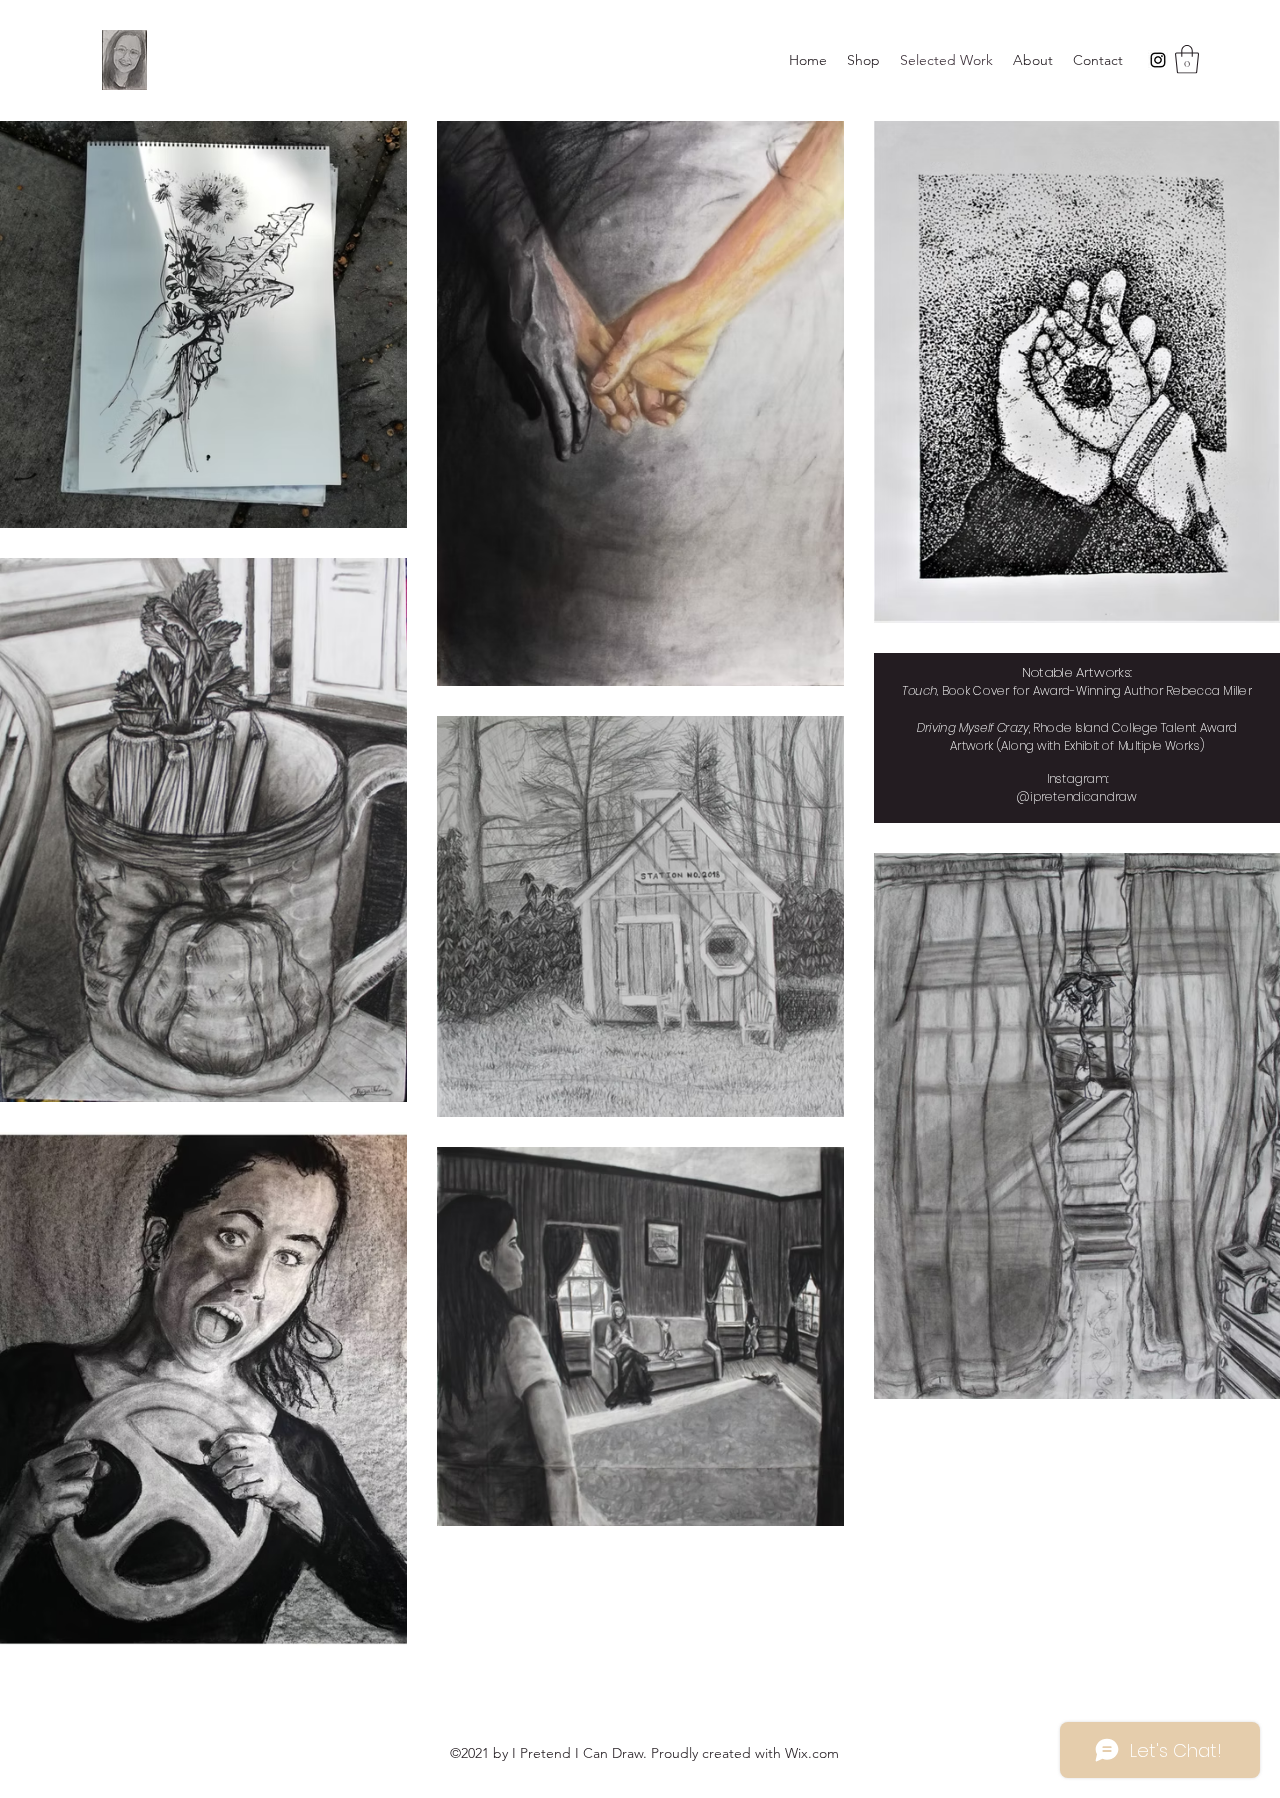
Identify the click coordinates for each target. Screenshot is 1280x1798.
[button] (1187, 59)
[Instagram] (1158, 60)
